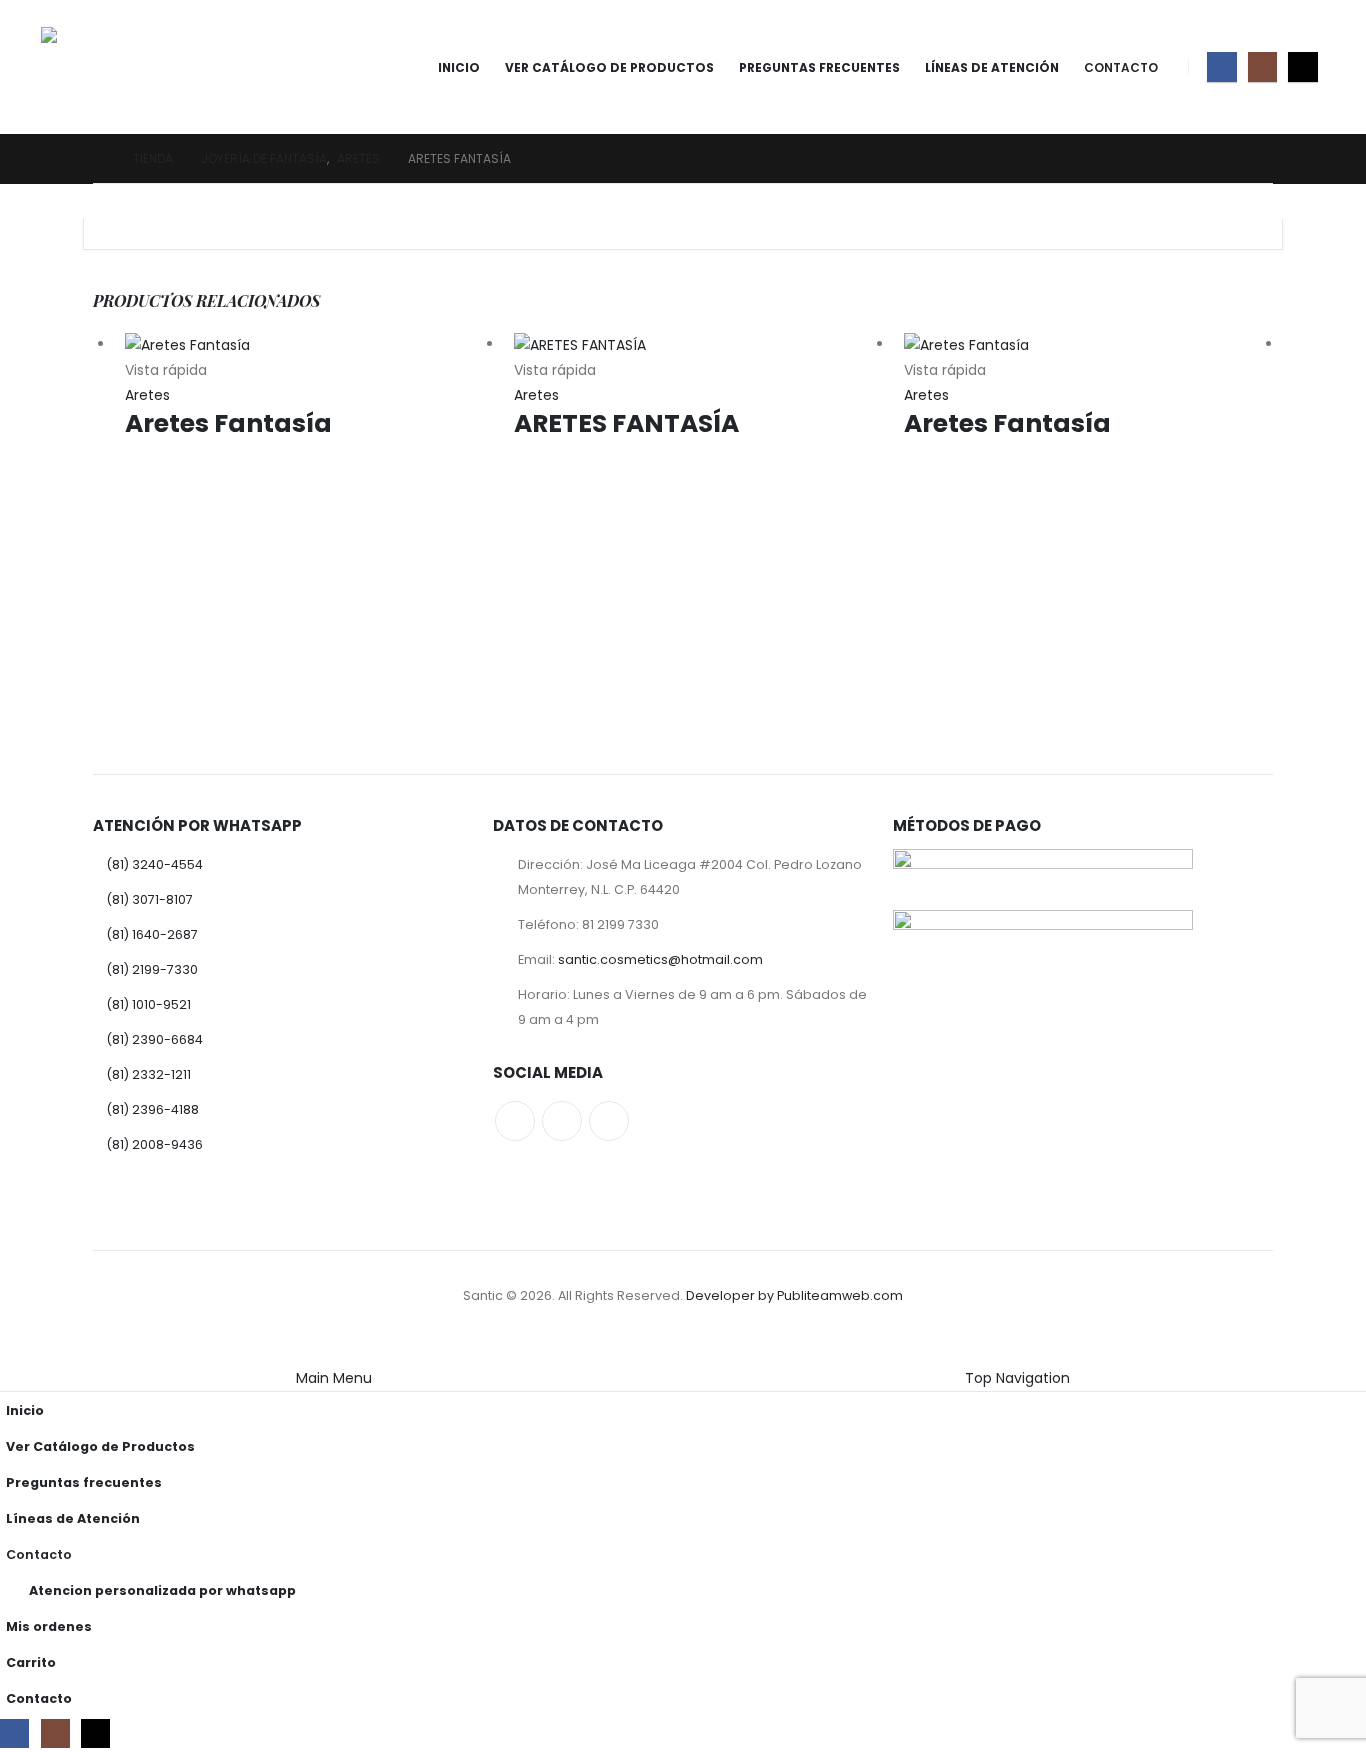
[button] (12, 1352)
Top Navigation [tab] (1017, 1378)
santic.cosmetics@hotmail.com (660, 959)
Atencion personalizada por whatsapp (162, 1590)
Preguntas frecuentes (819, 67)
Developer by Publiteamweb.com (794, 1295)
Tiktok (609, 1121)
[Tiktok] (1302, 66)
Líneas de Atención (992, 67)
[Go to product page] (309, 345)
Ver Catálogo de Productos (609, 67)
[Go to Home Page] (99, 158)
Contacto (1121, 67)
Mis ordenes (49, 1626)
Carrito (31, 1662)
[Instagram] (1262, 66)
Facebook (515, 1121)
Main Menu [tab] (334, 1378)
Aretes (147, 395)
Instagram (562, 1121)
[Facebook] (1221, 66)
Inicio (459, 67)
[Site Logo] (96, 67)
